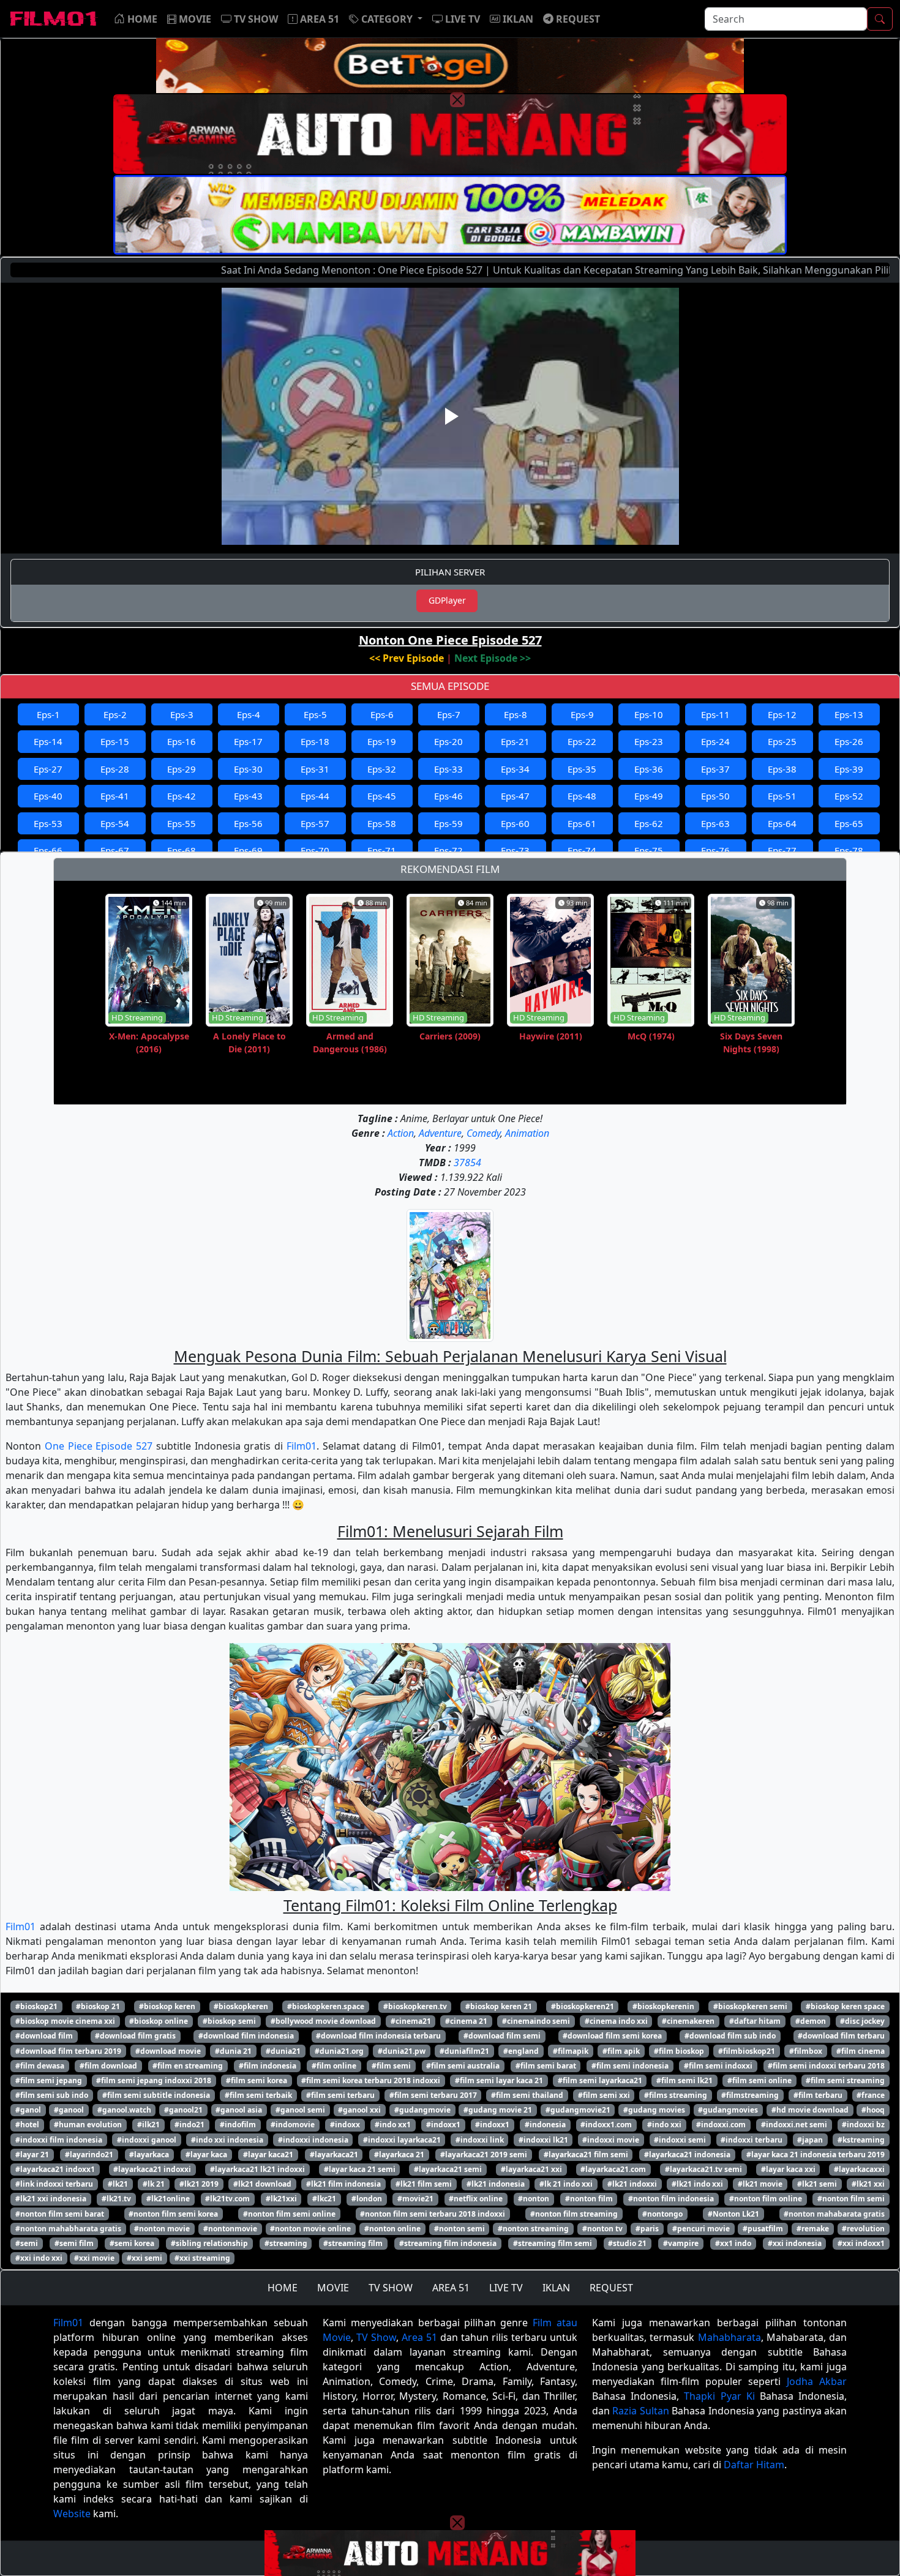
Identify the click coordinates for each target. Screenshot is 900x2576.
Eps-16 (182, 741)
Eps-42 (182, 796)
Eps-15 (115, 741)
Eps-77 (782, 850)
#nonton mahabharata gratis (68, 2229)
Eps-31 (315, 769)
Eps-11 (715, 714)
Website (72, 2514)
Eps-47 (515, 796)
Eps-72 (448, 850)
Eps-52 (849, 796)
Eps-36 (649, 769)
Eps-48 (582, 796)
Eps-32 (382, 769)
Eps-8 (516, 714)
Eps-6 (382, 714)
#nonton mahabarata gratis (834, 2214)
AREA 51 (451, 2288)
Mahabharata (729, 2337)
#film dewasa (40, 2066)
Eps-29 (182, 769)
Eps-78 (849, 850)
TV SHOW (391, 2288)
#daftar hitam (755, 2021)
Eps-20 (448, 741)
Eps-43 (248, 796)
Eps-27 (48, 769)
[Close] (457, 100)
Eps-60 (515, 823)
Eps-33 (448, 769)
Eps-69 (248, 850)
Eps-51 (782, 796)
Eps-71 (382, 850)
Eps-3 (182, 714)
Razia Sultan (640, 2411)
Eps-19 (382, 741)
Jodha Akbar (817, 2381)
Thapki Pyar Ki (719, 2396)
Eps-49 (649, 796)
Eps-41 (115, 796)
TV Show (376, 2337)
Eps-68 (182, 850)
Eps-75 (649, 850)
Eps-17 (248, 741)
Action (401, 1133)
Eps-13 (849, 714)
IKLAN (556, 2288)
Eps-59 (448, 823)
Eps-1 (48, 714)
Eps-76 (715, 850)
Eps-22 (582, 741)
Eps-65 (849, 823)
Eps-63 (715, 823)
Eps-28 (115, 769)
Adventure (440, 1133)
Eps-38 (782, 769)
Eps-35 (582, 769)
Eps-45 (382, 796)
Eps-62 (649, 823)
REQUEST (611, 2288)
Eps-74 (582, 850)
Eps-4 (249, 714)
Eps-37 (715, 769)
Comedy (483, 1133)
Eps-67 (115, 850)
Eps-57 (315, 823)
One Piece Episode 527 (99, 1446)
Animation (527, 1133)
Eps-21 (515, 741)
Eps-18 (315, 741)
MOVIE (333, 2288)
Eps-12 (782, 714)
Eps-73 (515, 850)
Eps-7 (449, 714)
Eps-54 (115, 823)
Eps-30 (248, 769)
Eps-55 (182, 823)
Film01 (302, 1446)
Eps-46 (448, 796)
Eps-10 (649, 714)
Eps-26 (849, 741)
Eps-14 (48, 741)
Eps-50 (715, 796)
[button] (386, 19)
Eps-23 (649, 741)
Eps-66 (48, 850)
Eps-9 (582, 714)
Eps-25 (782, 741)
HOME (283, 2288)
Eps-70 (315, 850)
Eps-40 (48, 796)
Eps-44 (315, 796)
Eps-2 (115, 714)
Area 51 (419, 2337)
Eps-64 (782, 823)
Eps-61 (582, 823)
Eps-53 (48, 823)
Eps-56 (248, 823)
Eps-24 (715, 741)
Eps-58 (382, 823)
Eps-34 (515, 769)
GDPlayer (447, 600)
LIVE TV (506, 2288)
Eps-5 (315, 714)
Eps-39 (849, 769)
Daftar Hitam (754, 2465)
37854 (467, 1163)
